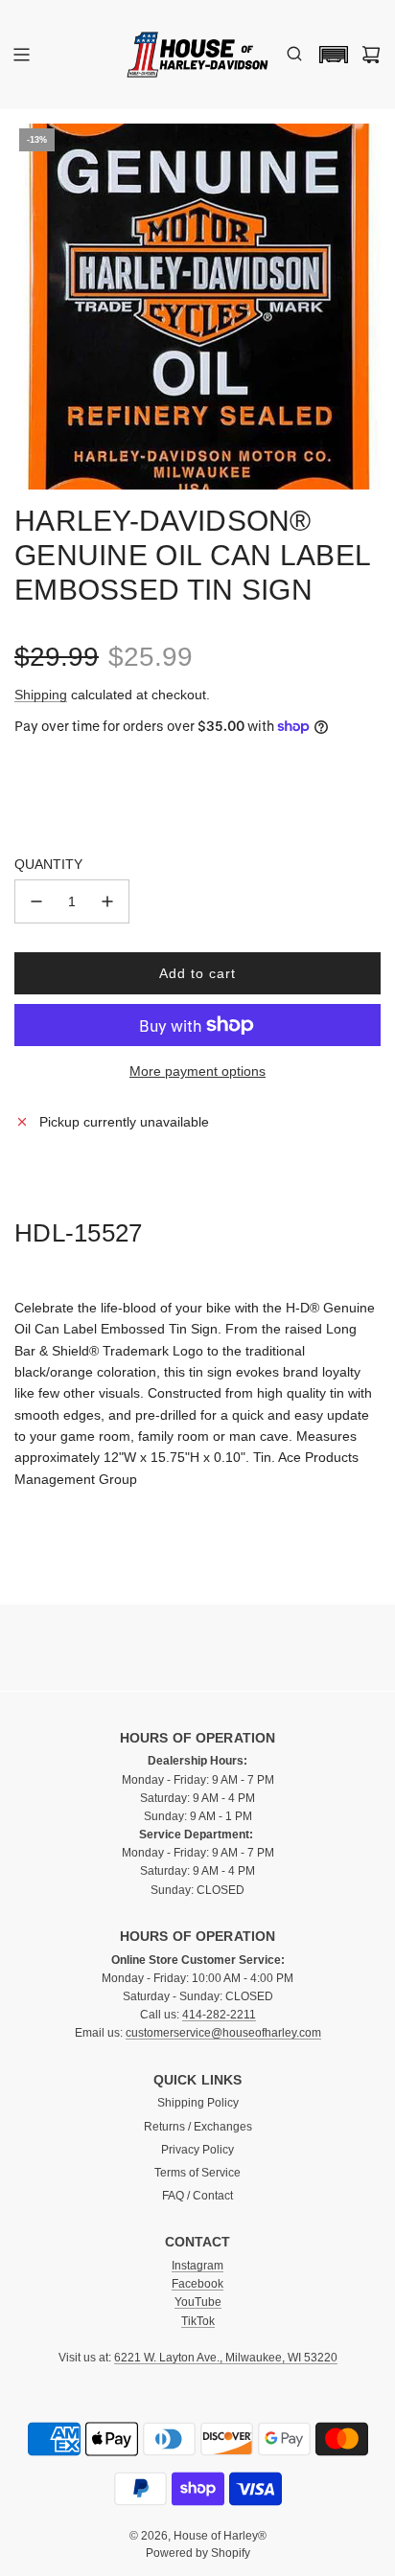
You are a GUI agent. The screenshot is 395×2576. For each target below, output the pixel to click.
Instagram (197, 2266)
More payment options (197, 1071)
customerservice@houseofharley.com (223, 2033)
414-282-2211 (219, 2015)
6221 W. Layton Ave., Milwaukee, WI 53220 (226, 2358)
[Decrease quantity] (36, 901)
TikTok (198, 2321)
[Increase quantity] (107, 901)
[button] (329, 55)
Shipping (41, 695)
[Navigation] (21, 55)
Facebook (197, 2284)
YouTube (198, 2302)
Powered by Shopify (198, 2553)
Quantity (48, 864)
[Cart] (371, 55)
